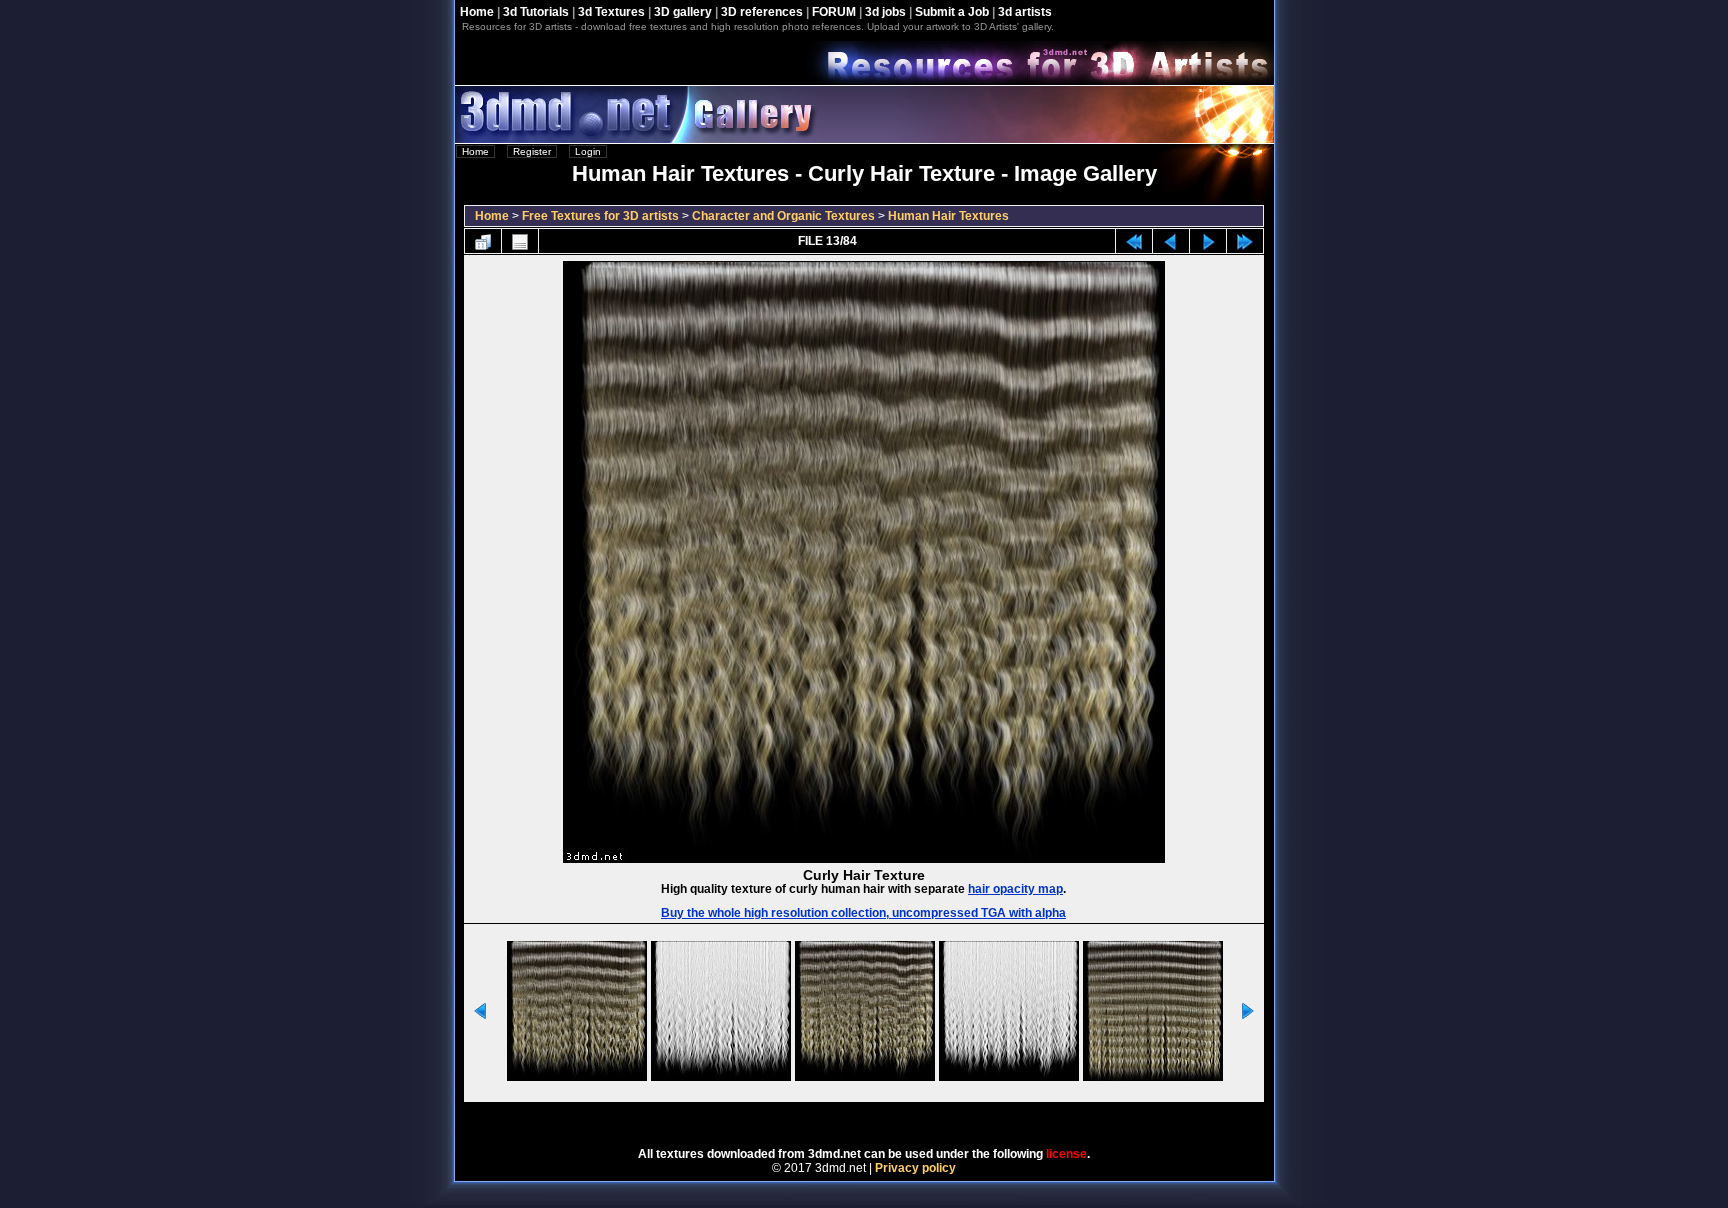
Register (532, 151)
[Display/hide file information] (520, 241)
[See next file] (1208, 241)
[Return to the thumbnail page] (483, 241)
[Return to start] (1134, 241)
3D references (762, 12)
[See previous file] (1171, 241)
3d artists (1025, 12)
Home (477, 12)
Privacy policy (915, 1168)
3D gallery (683, 12)
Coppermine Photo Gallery (890, 1118)
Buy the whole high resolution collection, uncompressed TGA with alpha (863, 913)
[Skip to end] (1245, 241)
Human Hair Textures (948, 216)
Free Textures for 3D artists (600, 216)
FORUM (834, 12)
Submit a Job (952, 12)
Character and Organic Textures (783, 216)
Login (588, 151)
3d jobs (885, 12)
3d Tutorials (536, 12)
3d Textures (611, 12)
